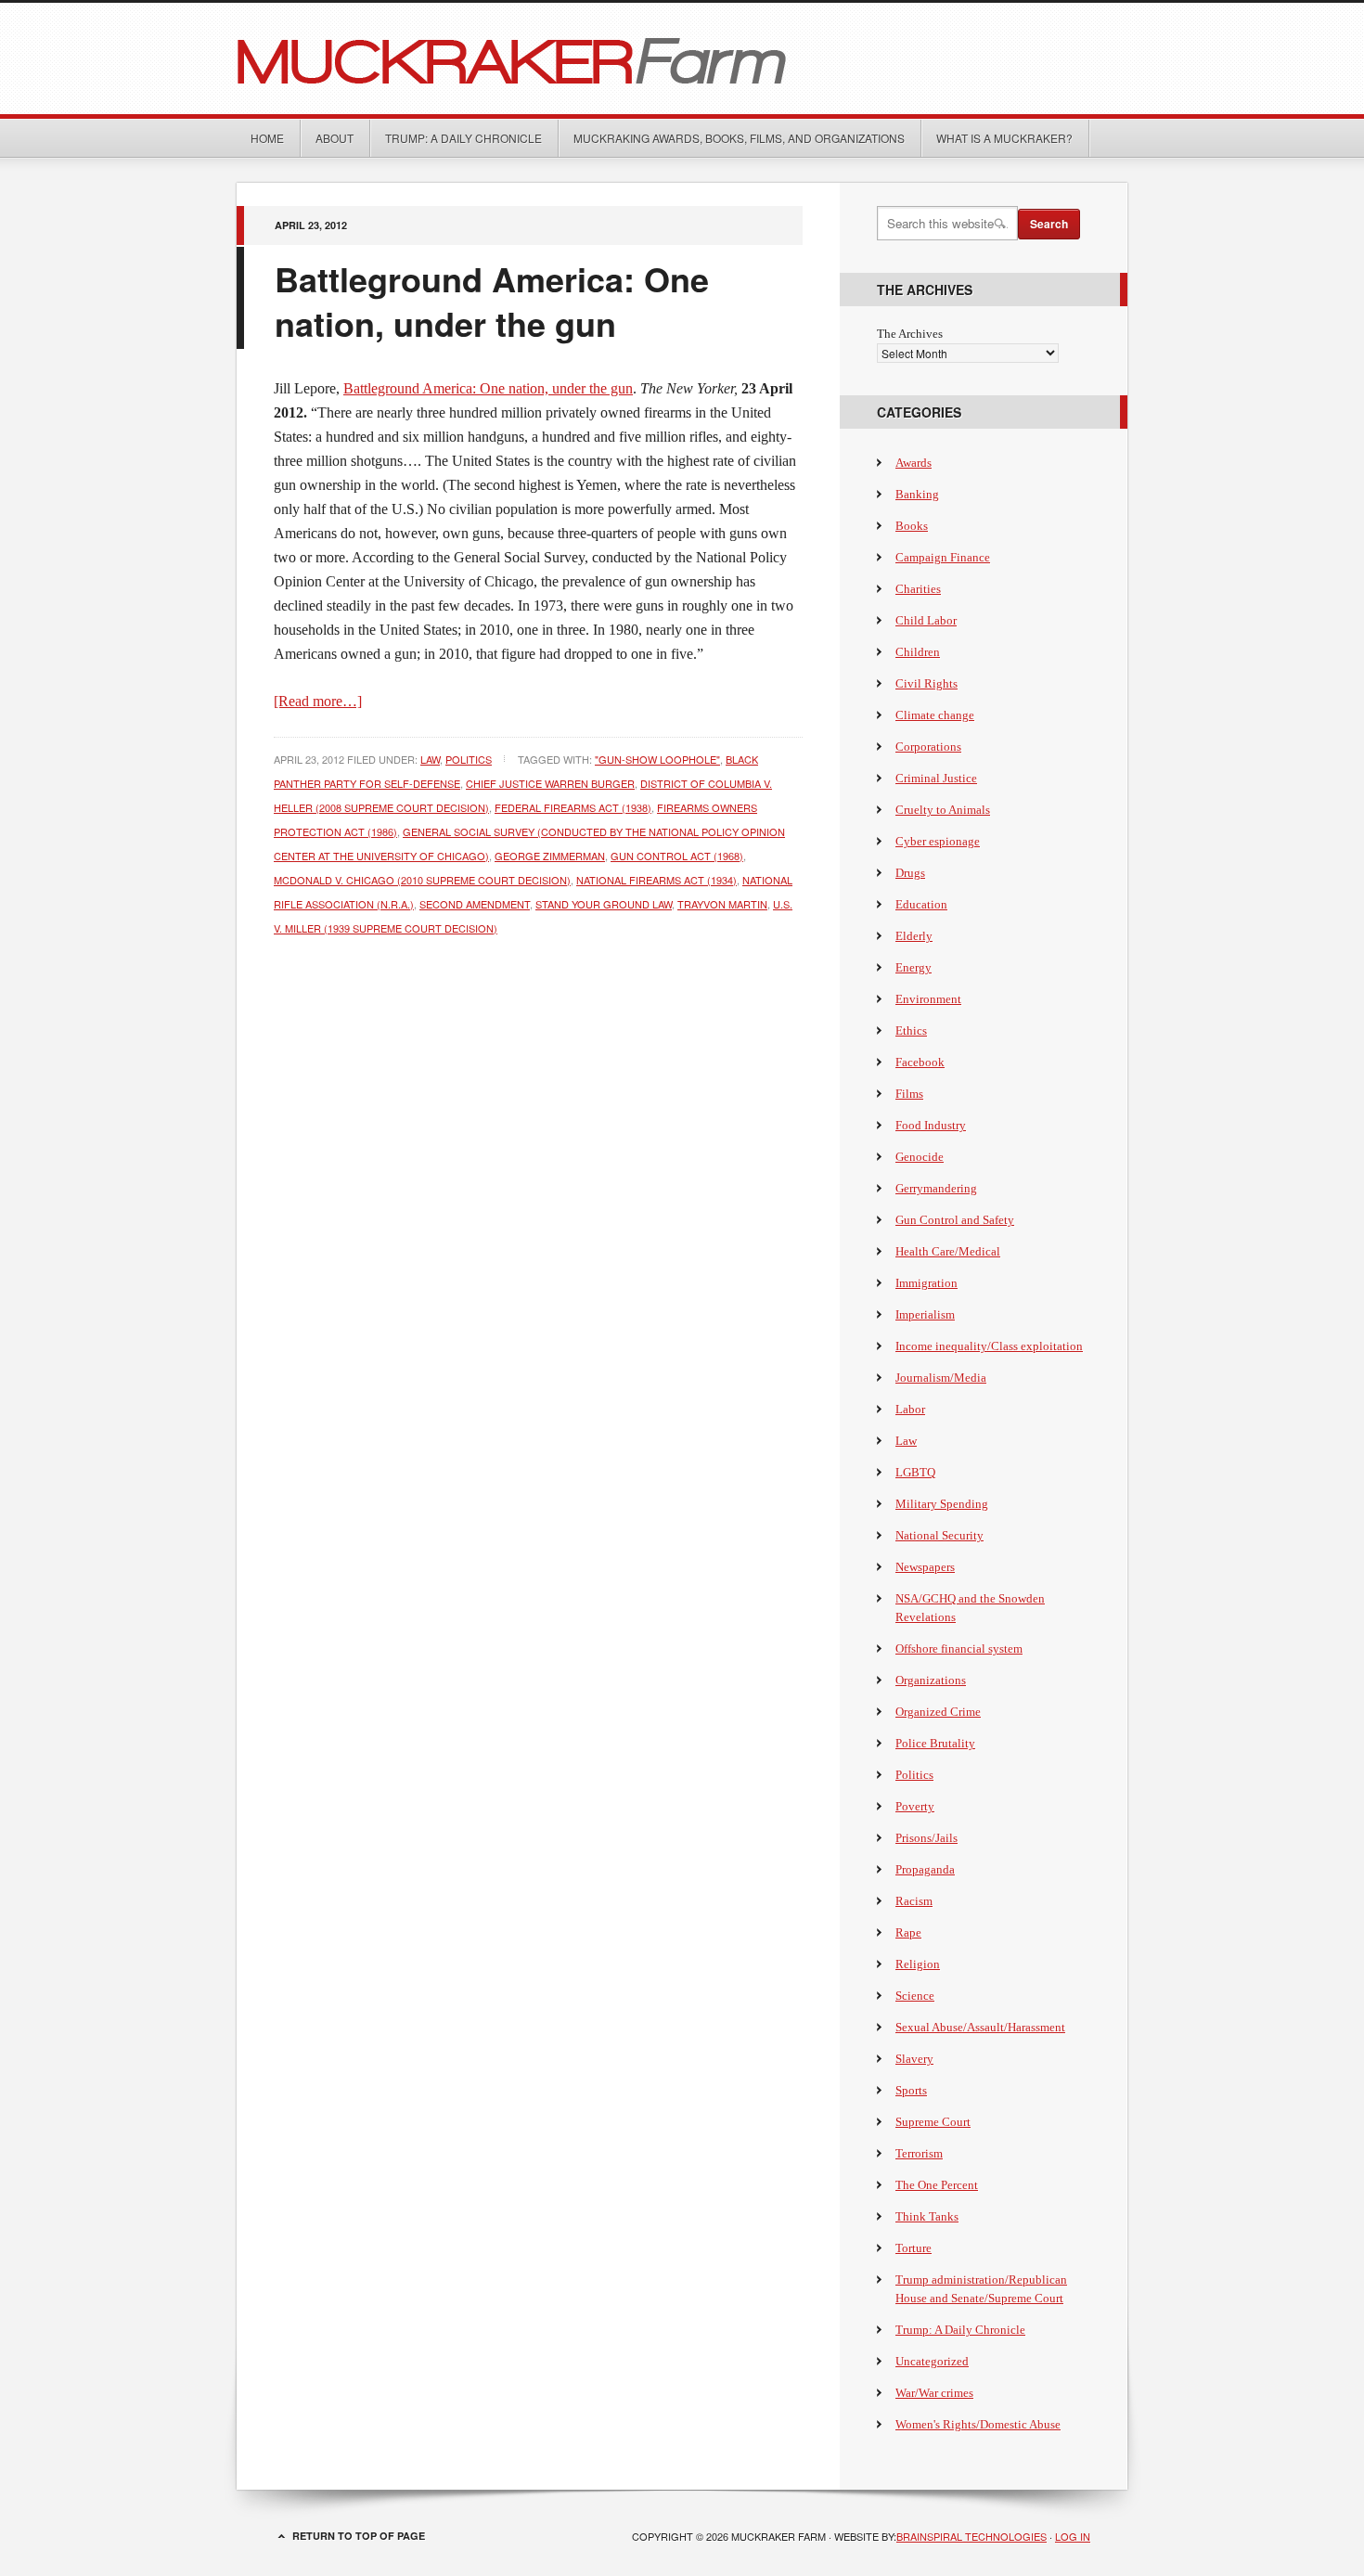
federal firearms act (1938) (573, 807)
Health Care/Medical (948, 1251)
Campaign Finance (943, 557)
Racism (914, 1901)
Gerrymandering (936, 1188)
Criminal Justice (936, 778)
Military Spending (942, 1504)
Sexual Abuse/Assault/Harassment (980, 2027)
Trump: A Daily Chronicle (463, 138)
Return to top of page (359, 2536)
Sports (911, 2090)
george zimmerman (550, 856)
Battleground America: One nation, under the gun (492, 301)
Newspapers (925, 1567)
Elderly (914, 936)
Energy (914, 967)
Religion (918, 1964)
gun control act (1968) (677, 856)
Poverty (915, 1806)
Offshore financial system (959, 1649)
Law (430, 759)
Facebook (920, 1062)
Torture (914, 2248)
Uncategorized (932, 2361)
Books (912, 526)
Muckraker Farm (682, 58)
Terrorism (919, 2153)
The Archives (910, 334)
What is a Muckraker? (1004, 138)
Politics (469, 759)
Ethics (911, 1030)
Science (915, 1996)
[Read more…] (318, 701)
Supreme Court (933, 2122)
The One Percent (937, 2185)
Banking (917, 494)
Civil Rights (926, 683)
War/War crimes (934, 2393)
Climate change (935, 715)
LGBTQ (915, 1472)
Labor (910, 1409)
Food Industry (931, 1125)
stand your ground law (604, 904)
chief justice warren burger (550, 783)
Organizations (931, 1680)
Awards (914, 463)
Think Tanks (927, 2216)
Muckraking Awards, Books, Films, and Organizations (739, 138)
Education (921, 904)
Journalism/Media (941, 1378)
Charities (918, 589)
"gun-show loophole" (657, 759)
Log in (1073, 2536)
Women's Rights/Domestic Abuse (978, 2424)
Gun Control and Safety (955, 1220)
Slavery (914, 2059)
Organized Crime (938, 1712)
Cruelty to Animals (943, 810)
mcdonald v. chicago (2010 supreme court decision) (422, 880)
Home (267, 138)
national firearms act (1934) (656, 880)
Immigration (926, 1283)
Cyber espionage (938, 841)
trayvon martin (722, 904)
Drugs (910, 873)
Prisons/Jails (926, 1838)
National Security (939, 1535)
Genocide (920, 1157)
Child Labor (926, 620)
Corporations (928, 747)
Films (909, 1094)
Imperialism (925, 1314)
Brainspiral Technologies (972, 2536)
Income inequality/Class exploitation (989, 1346)
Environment (928, 999)
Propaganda (925, 1869)
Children (918, 652)
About (335, 138)
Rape (908, 1932)
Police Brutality (935, 1743)
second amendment (475, 904)
